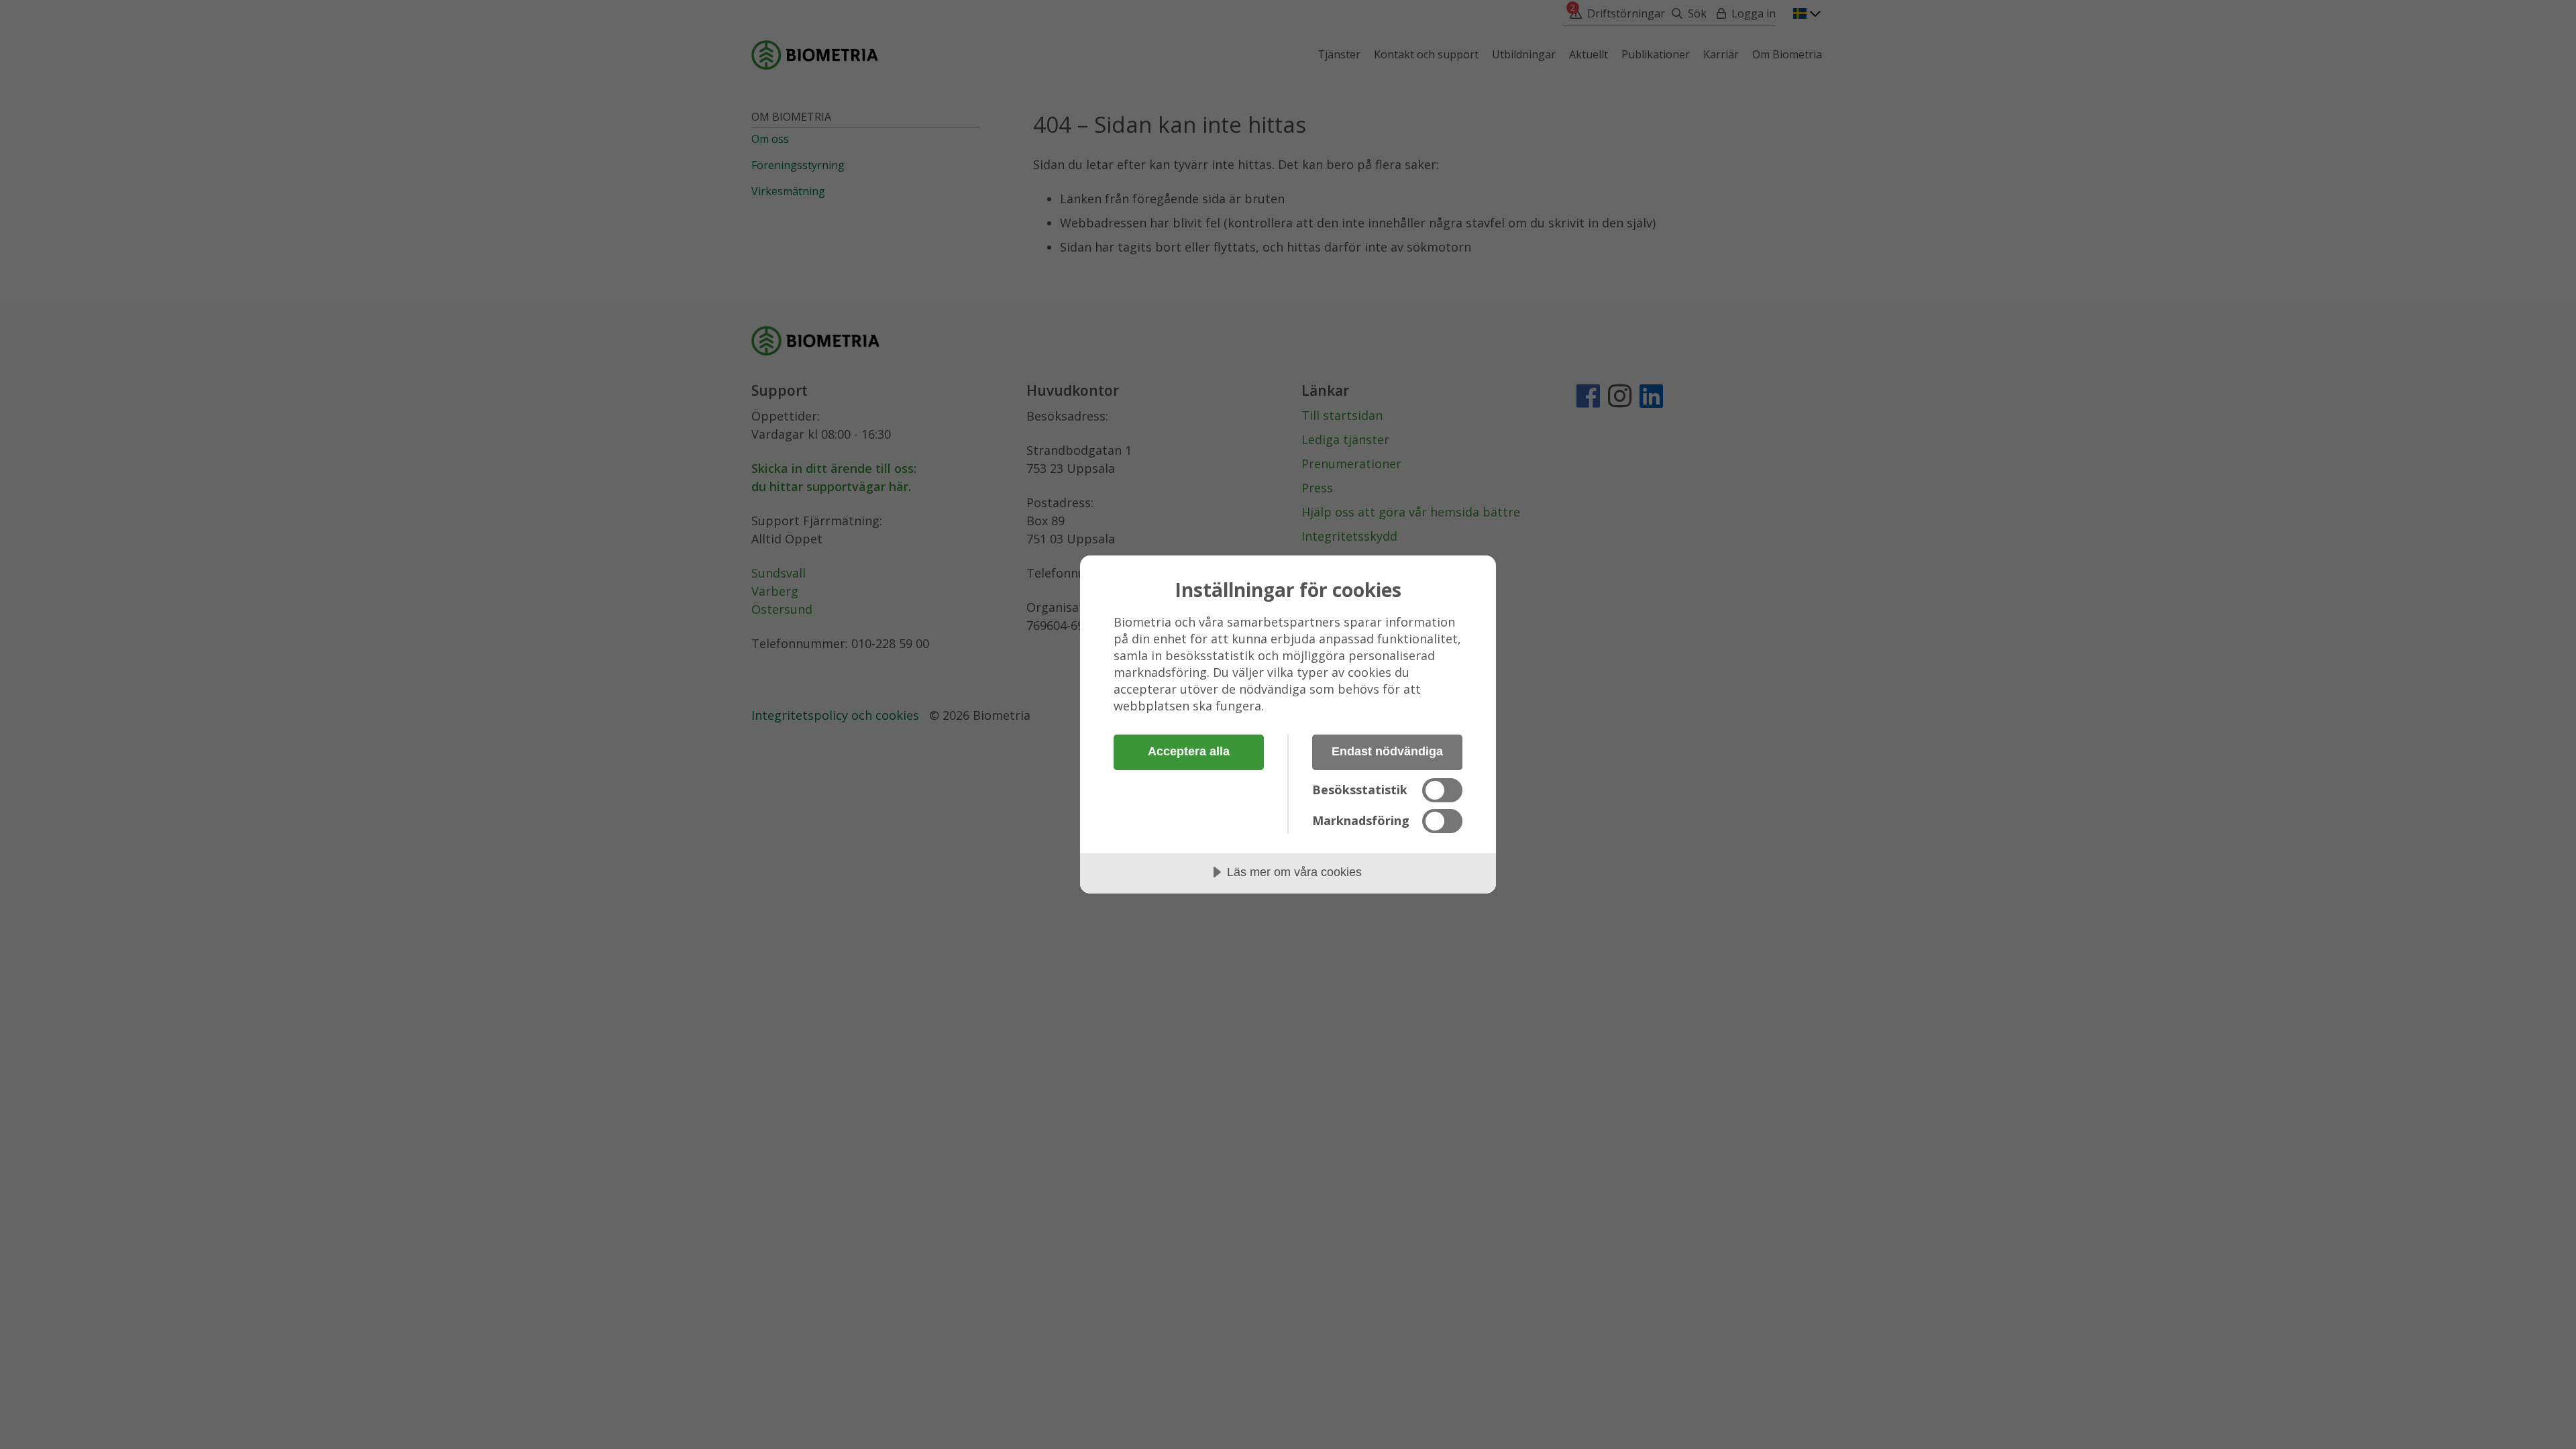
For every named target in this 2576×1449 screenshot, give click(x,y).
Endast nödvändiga (1387, 751)
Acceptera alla (1189, 751)
